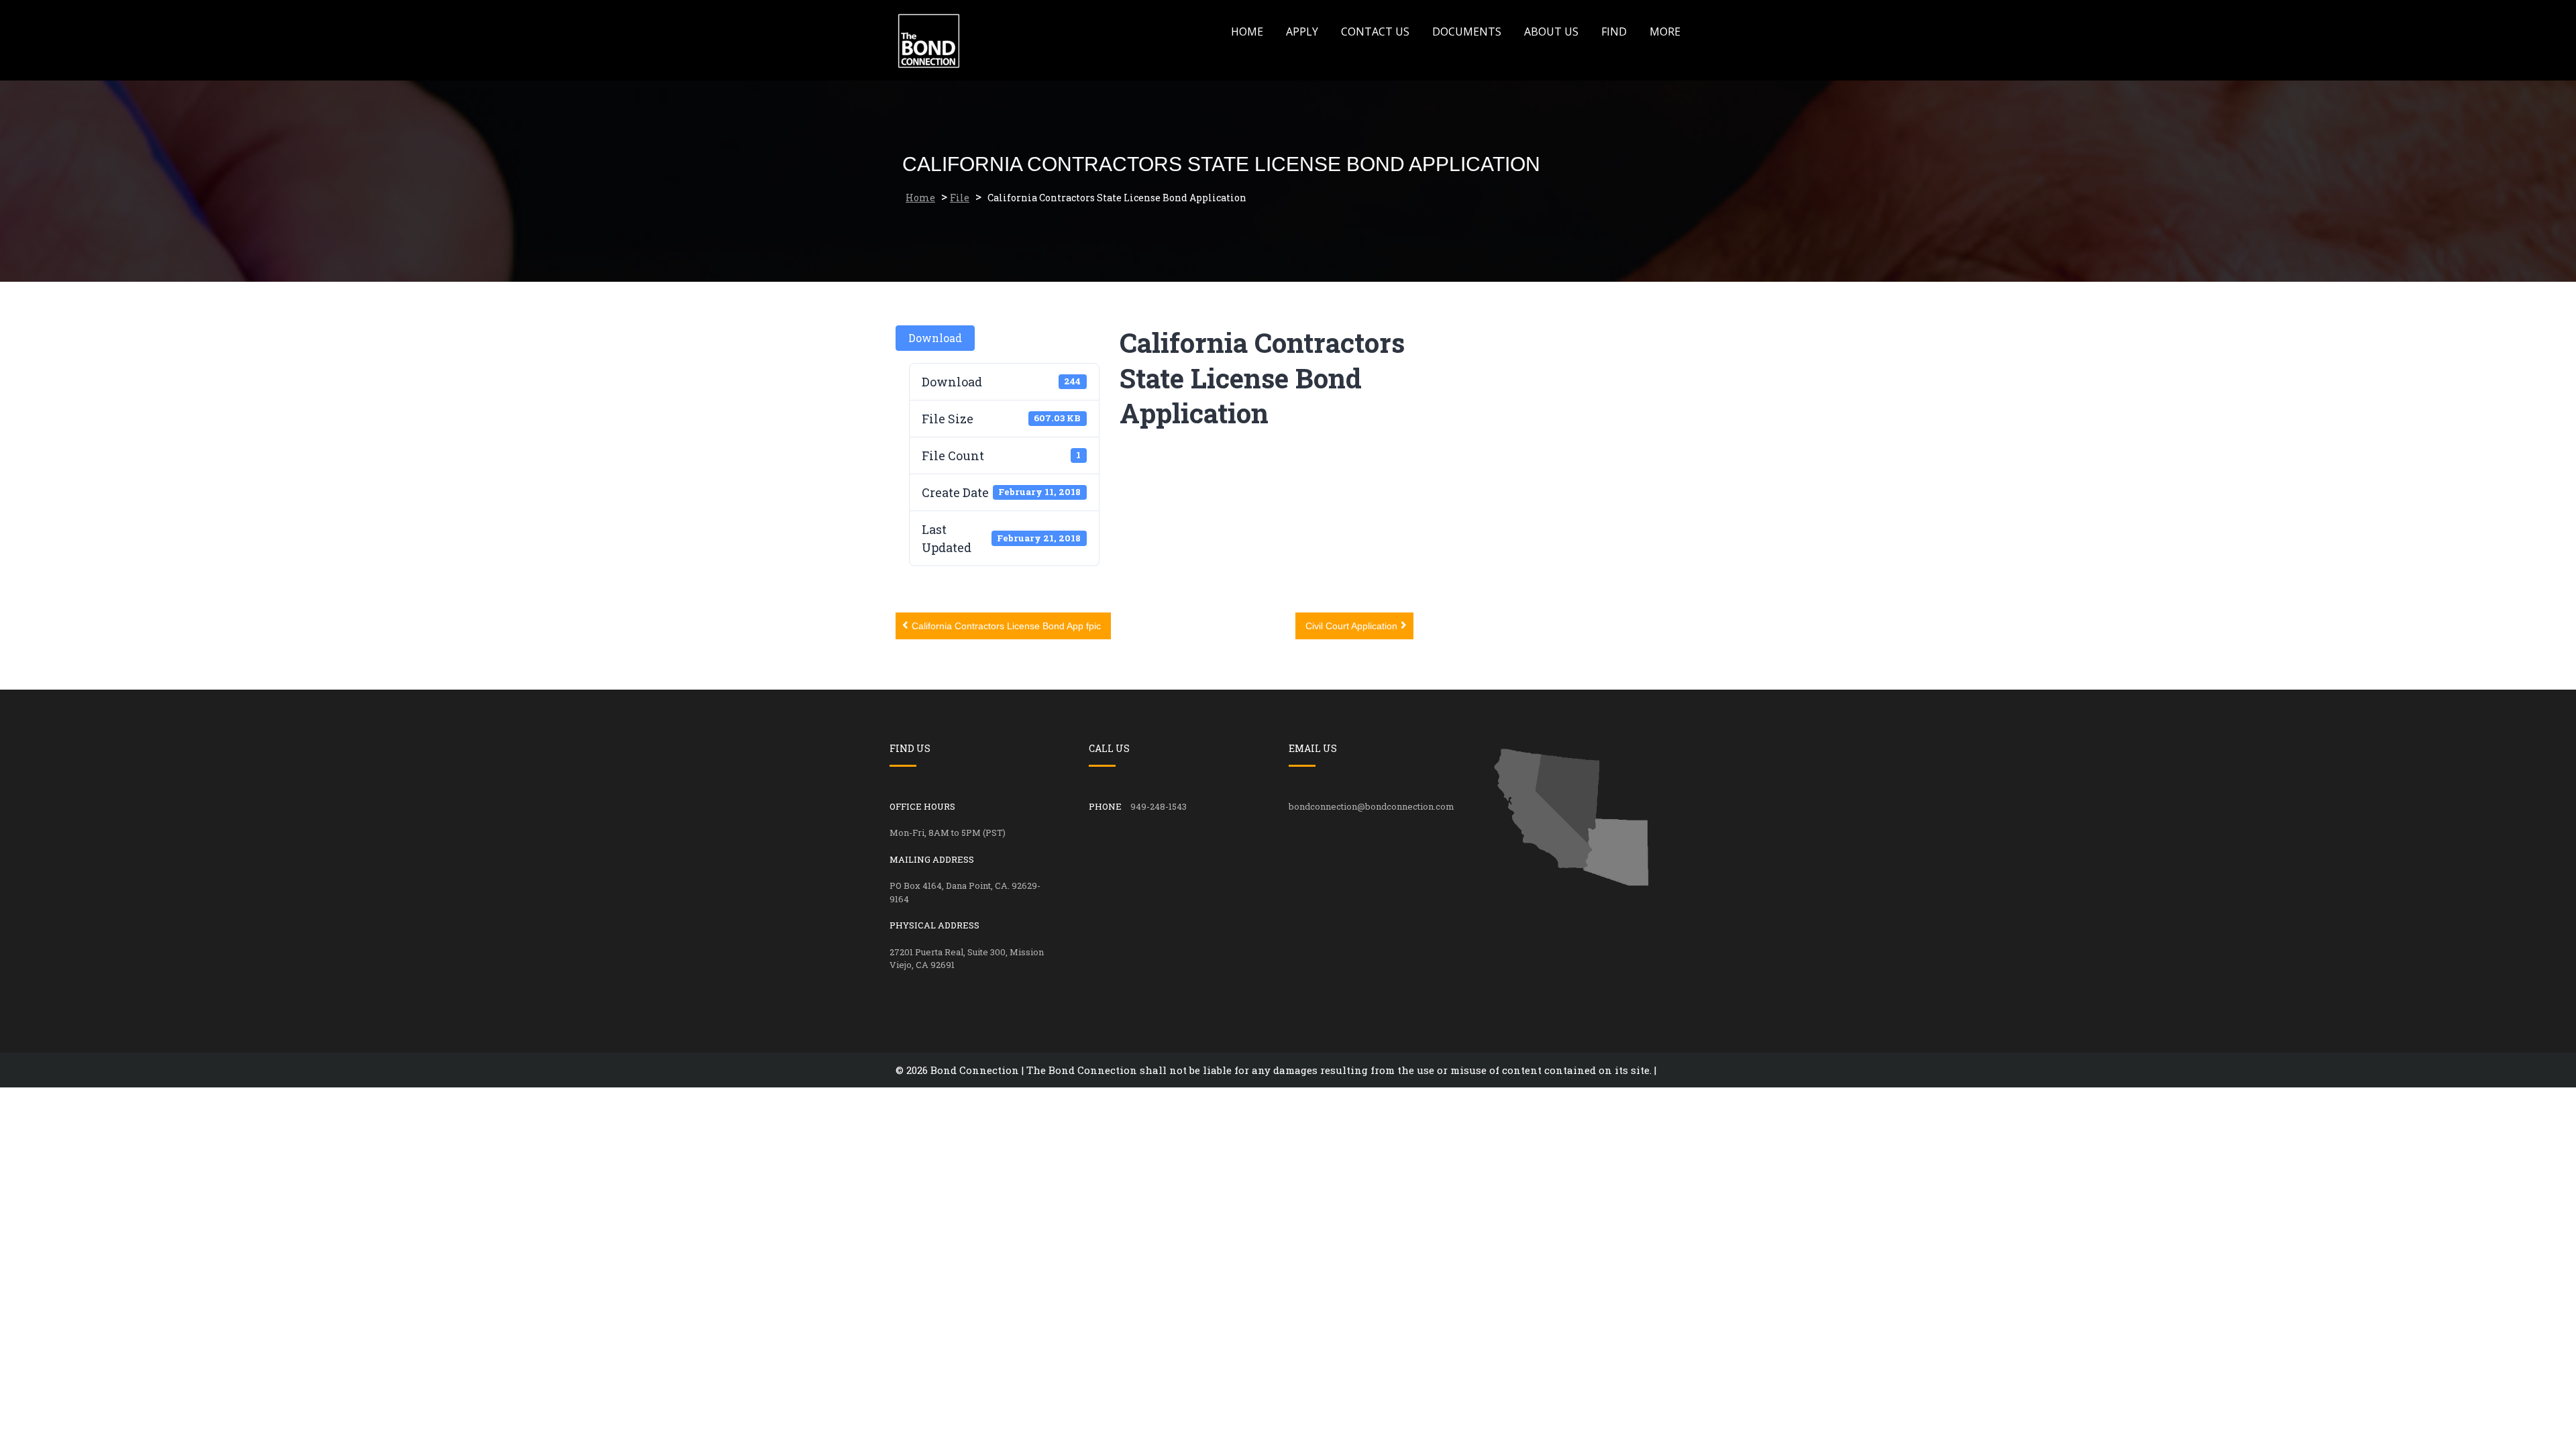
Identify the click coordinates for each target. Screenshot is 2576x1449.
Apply (1302, 32)
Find (1614, 32)
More (1665, 32)
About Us (1551, 32)
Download (935, 338)
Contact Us (1375, 32)
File (960, 198)
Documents (1467, 32)
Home (1247, 32)
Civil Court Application (1351, 626)
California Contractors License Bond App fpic (1006, 626)
